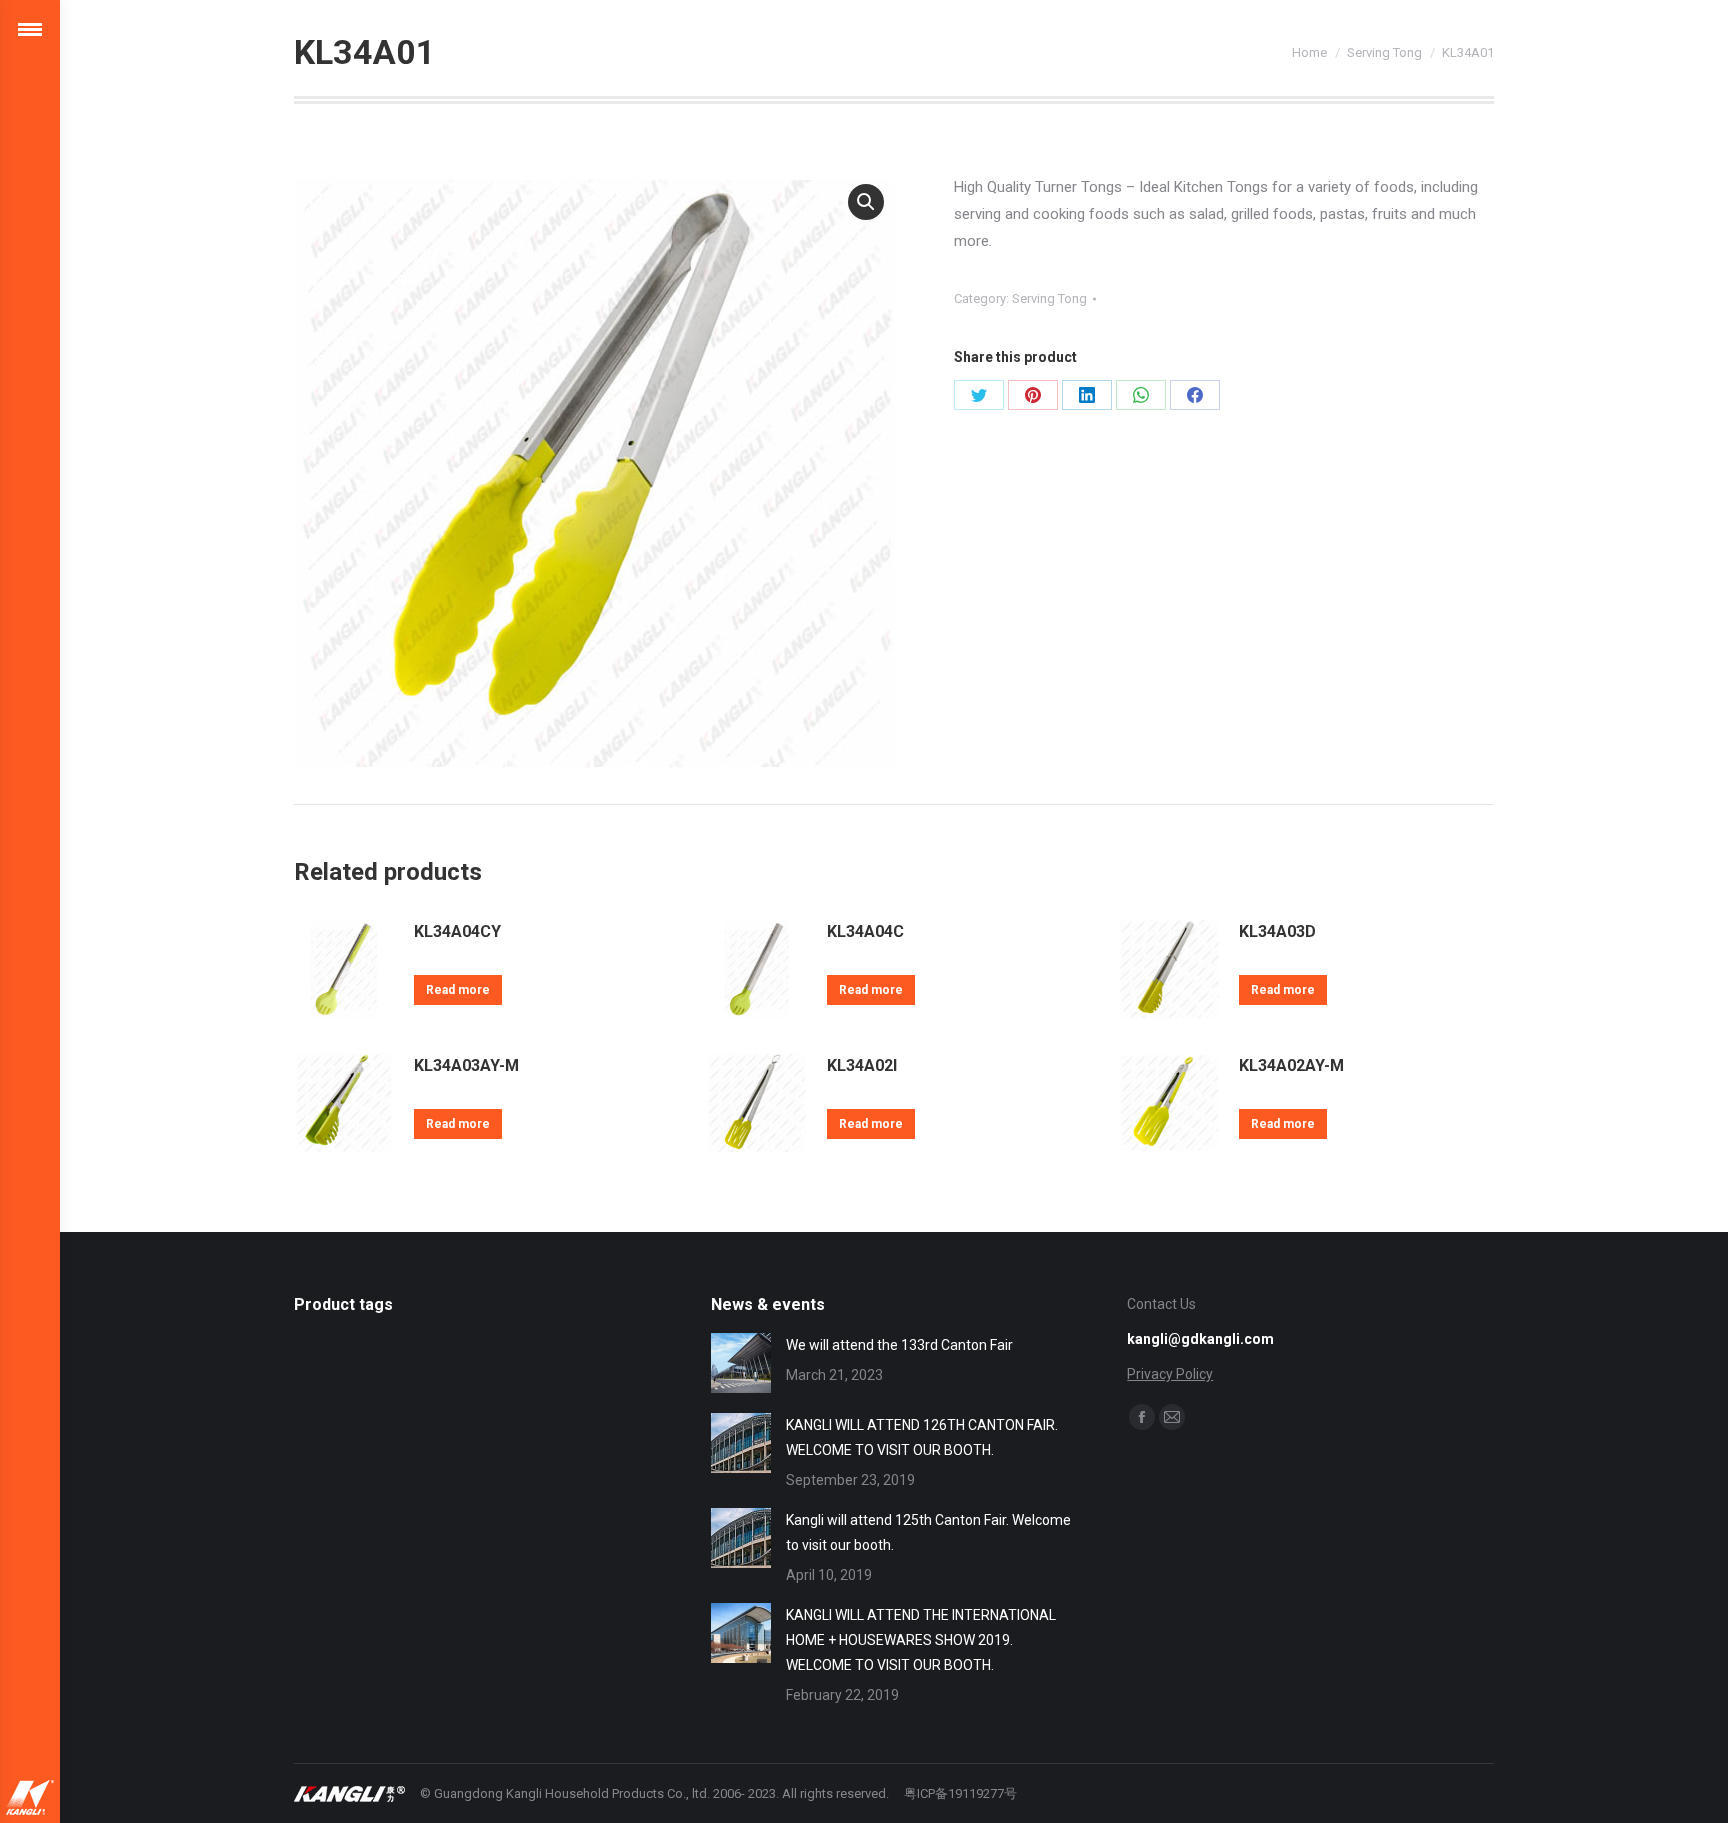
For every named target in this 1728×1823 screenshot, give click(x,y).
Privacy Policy (1170, 1374)
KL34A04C (865, 931)
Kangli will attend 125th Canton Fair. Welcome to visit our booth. (928, 1532)
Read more (458, 990)
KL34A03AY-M (466, 1065)
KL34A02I (862, 1065)
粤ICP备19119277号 (960, 1793)
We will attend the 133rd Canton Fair (899, 1345)
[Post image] (741, 1363)
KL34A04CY (457, 931)
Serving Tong (1049, 298)
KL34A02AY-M (1291, 1065)
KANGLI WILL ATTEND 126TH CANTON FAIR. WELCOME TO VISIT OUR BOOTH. (922, 1437)
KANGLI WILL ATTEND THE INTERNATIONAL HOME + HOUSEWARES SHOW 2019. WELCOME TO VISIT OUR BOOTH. (921, 1640)
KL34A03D (1277, 931)
